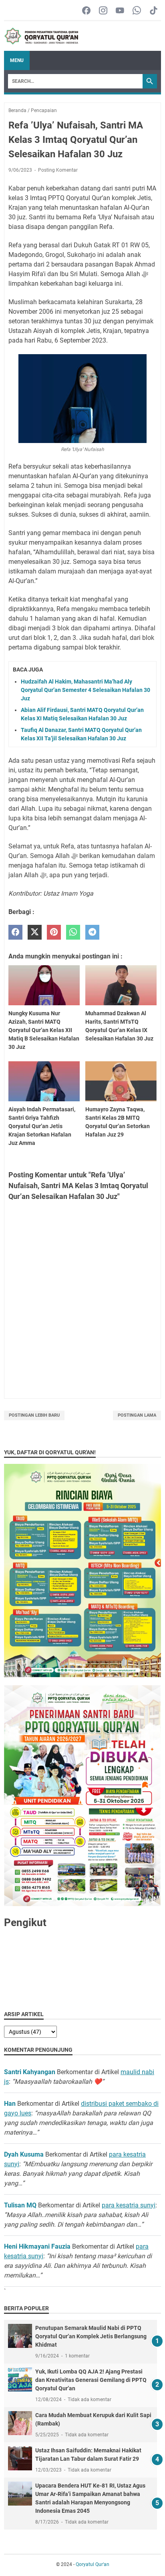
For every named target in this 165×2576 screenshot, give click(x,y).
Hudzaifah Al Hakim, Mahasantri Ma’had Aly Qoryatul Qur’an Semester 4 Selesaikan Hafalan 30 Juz (86, 690)
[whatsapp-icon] (137, 11)
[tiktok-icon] (154, 11)
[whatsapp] (73, 932)
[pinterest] (54, 932)
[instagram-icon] (103, 11)
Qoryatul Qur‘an (93, 2564)
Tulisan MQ (20, 2205)
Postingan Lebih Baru (34, 1415)
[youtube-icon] (120, 11)
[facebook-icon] (86, 11)
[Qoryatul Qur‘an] (41, 36)
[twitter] (35, 932)
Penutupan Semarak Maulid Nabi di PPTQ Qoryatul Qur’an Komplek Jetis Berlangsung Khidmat (91, 2336)
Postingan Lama (137, 1415)
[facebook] (15, 932)
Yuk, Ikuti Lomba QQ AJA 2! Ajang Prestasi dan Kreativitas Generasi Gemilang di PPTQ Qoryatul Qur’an (91, 2380)
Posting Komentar (58, 170)
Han (10, 2104)
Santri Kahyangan (30, 2072)
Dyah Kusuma (24, 2154)
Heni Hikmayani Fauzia (37, 2246)
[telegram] (92, 932)
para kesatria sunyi (129, 2205)
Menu (17, 60)
